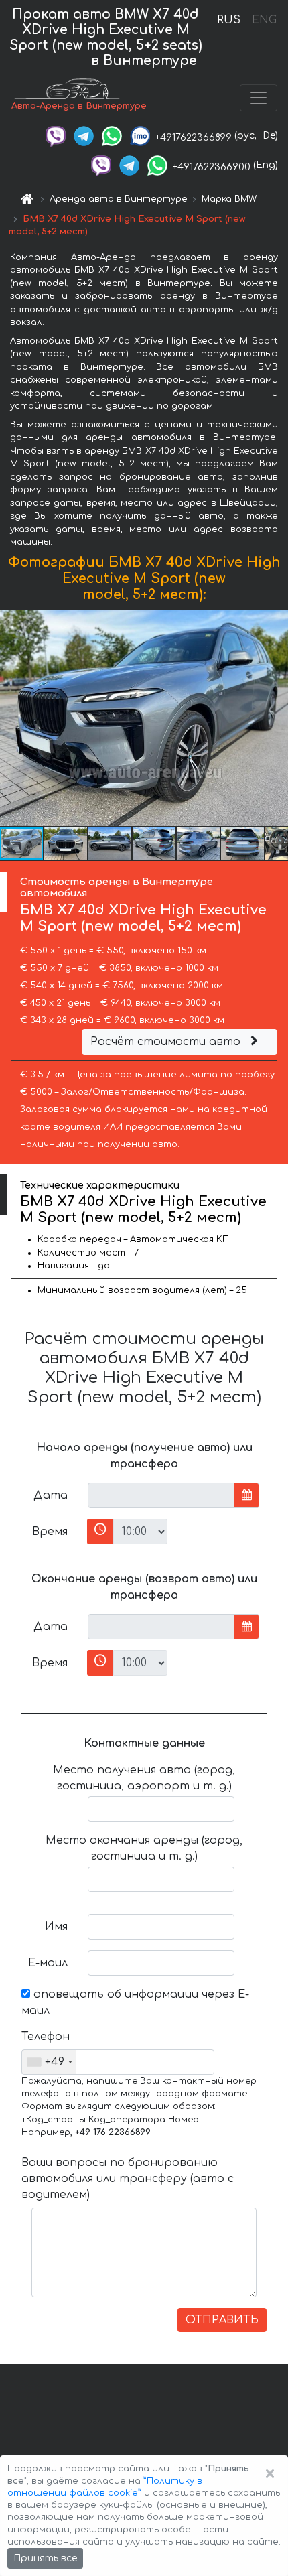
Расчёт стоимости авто (167, 1042)
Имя (56, 1927)
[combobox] (49, 2062)
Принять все (45, 2558)
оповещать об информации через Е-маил (135, 2003)
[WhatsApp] (112, 136)
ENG (264, 20)
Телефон (46, 2037)
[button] (66, 843)
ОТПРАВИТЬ (222, 2320)
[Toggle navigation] (259, 98)
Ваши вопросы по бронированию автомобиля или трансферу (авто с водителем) (128, 2179)
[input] (161, 1495)
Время (50, 1532)
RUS (229, 20)
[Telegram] (84, 136)
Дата (51, 1495)
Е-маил (48, 1963)
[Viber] (56, 136)
